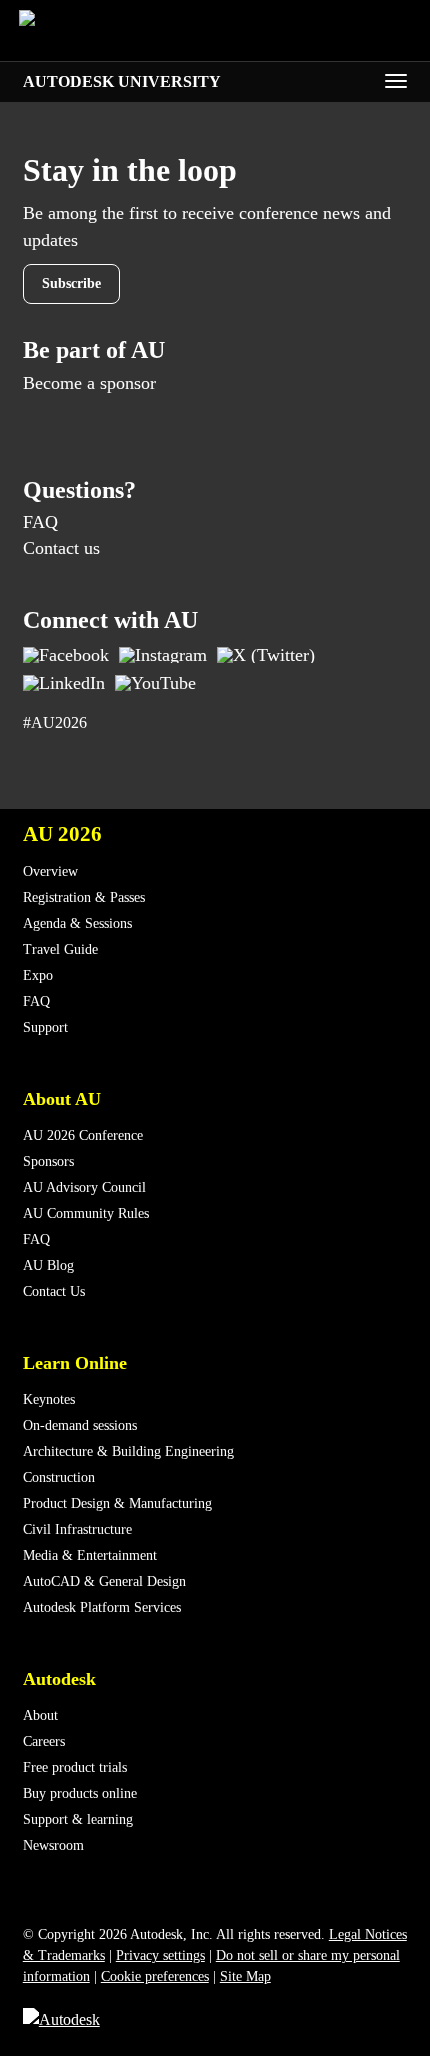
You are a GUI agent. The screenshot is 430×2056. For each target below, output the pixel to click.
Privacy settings (160, 1955)
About (40, 1715)
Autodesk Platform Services (102, 1607)
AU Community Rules (86, 1213)
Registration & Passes (84, 897)
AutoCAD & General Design (104, 1581)
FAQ (40, 522)
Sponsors (48, 1161)
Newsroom (53, 1845)
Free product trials (75, 1767)
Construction (59, 1477)
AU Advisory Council (84, 1187)
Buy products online (80, 1793)
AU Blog (48, 1265)
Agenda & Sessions (77, 923)
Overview (50, 871)
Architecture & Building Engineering (128, 1451)
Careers (44, 1741)
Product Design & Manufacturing (117, 1503)
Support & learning (78, 1819)
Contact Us (54, 1291)
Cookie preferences (155, 1976)
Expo (38, 975)
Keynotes (49, 1399)
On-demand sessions (80, 1425)
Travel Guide (60, 949)
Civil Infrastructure (77, 1529)
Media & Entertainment (90, 1555)
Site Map (245, 1976)
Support (45, 1027)
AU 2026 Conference (83, 1135)
